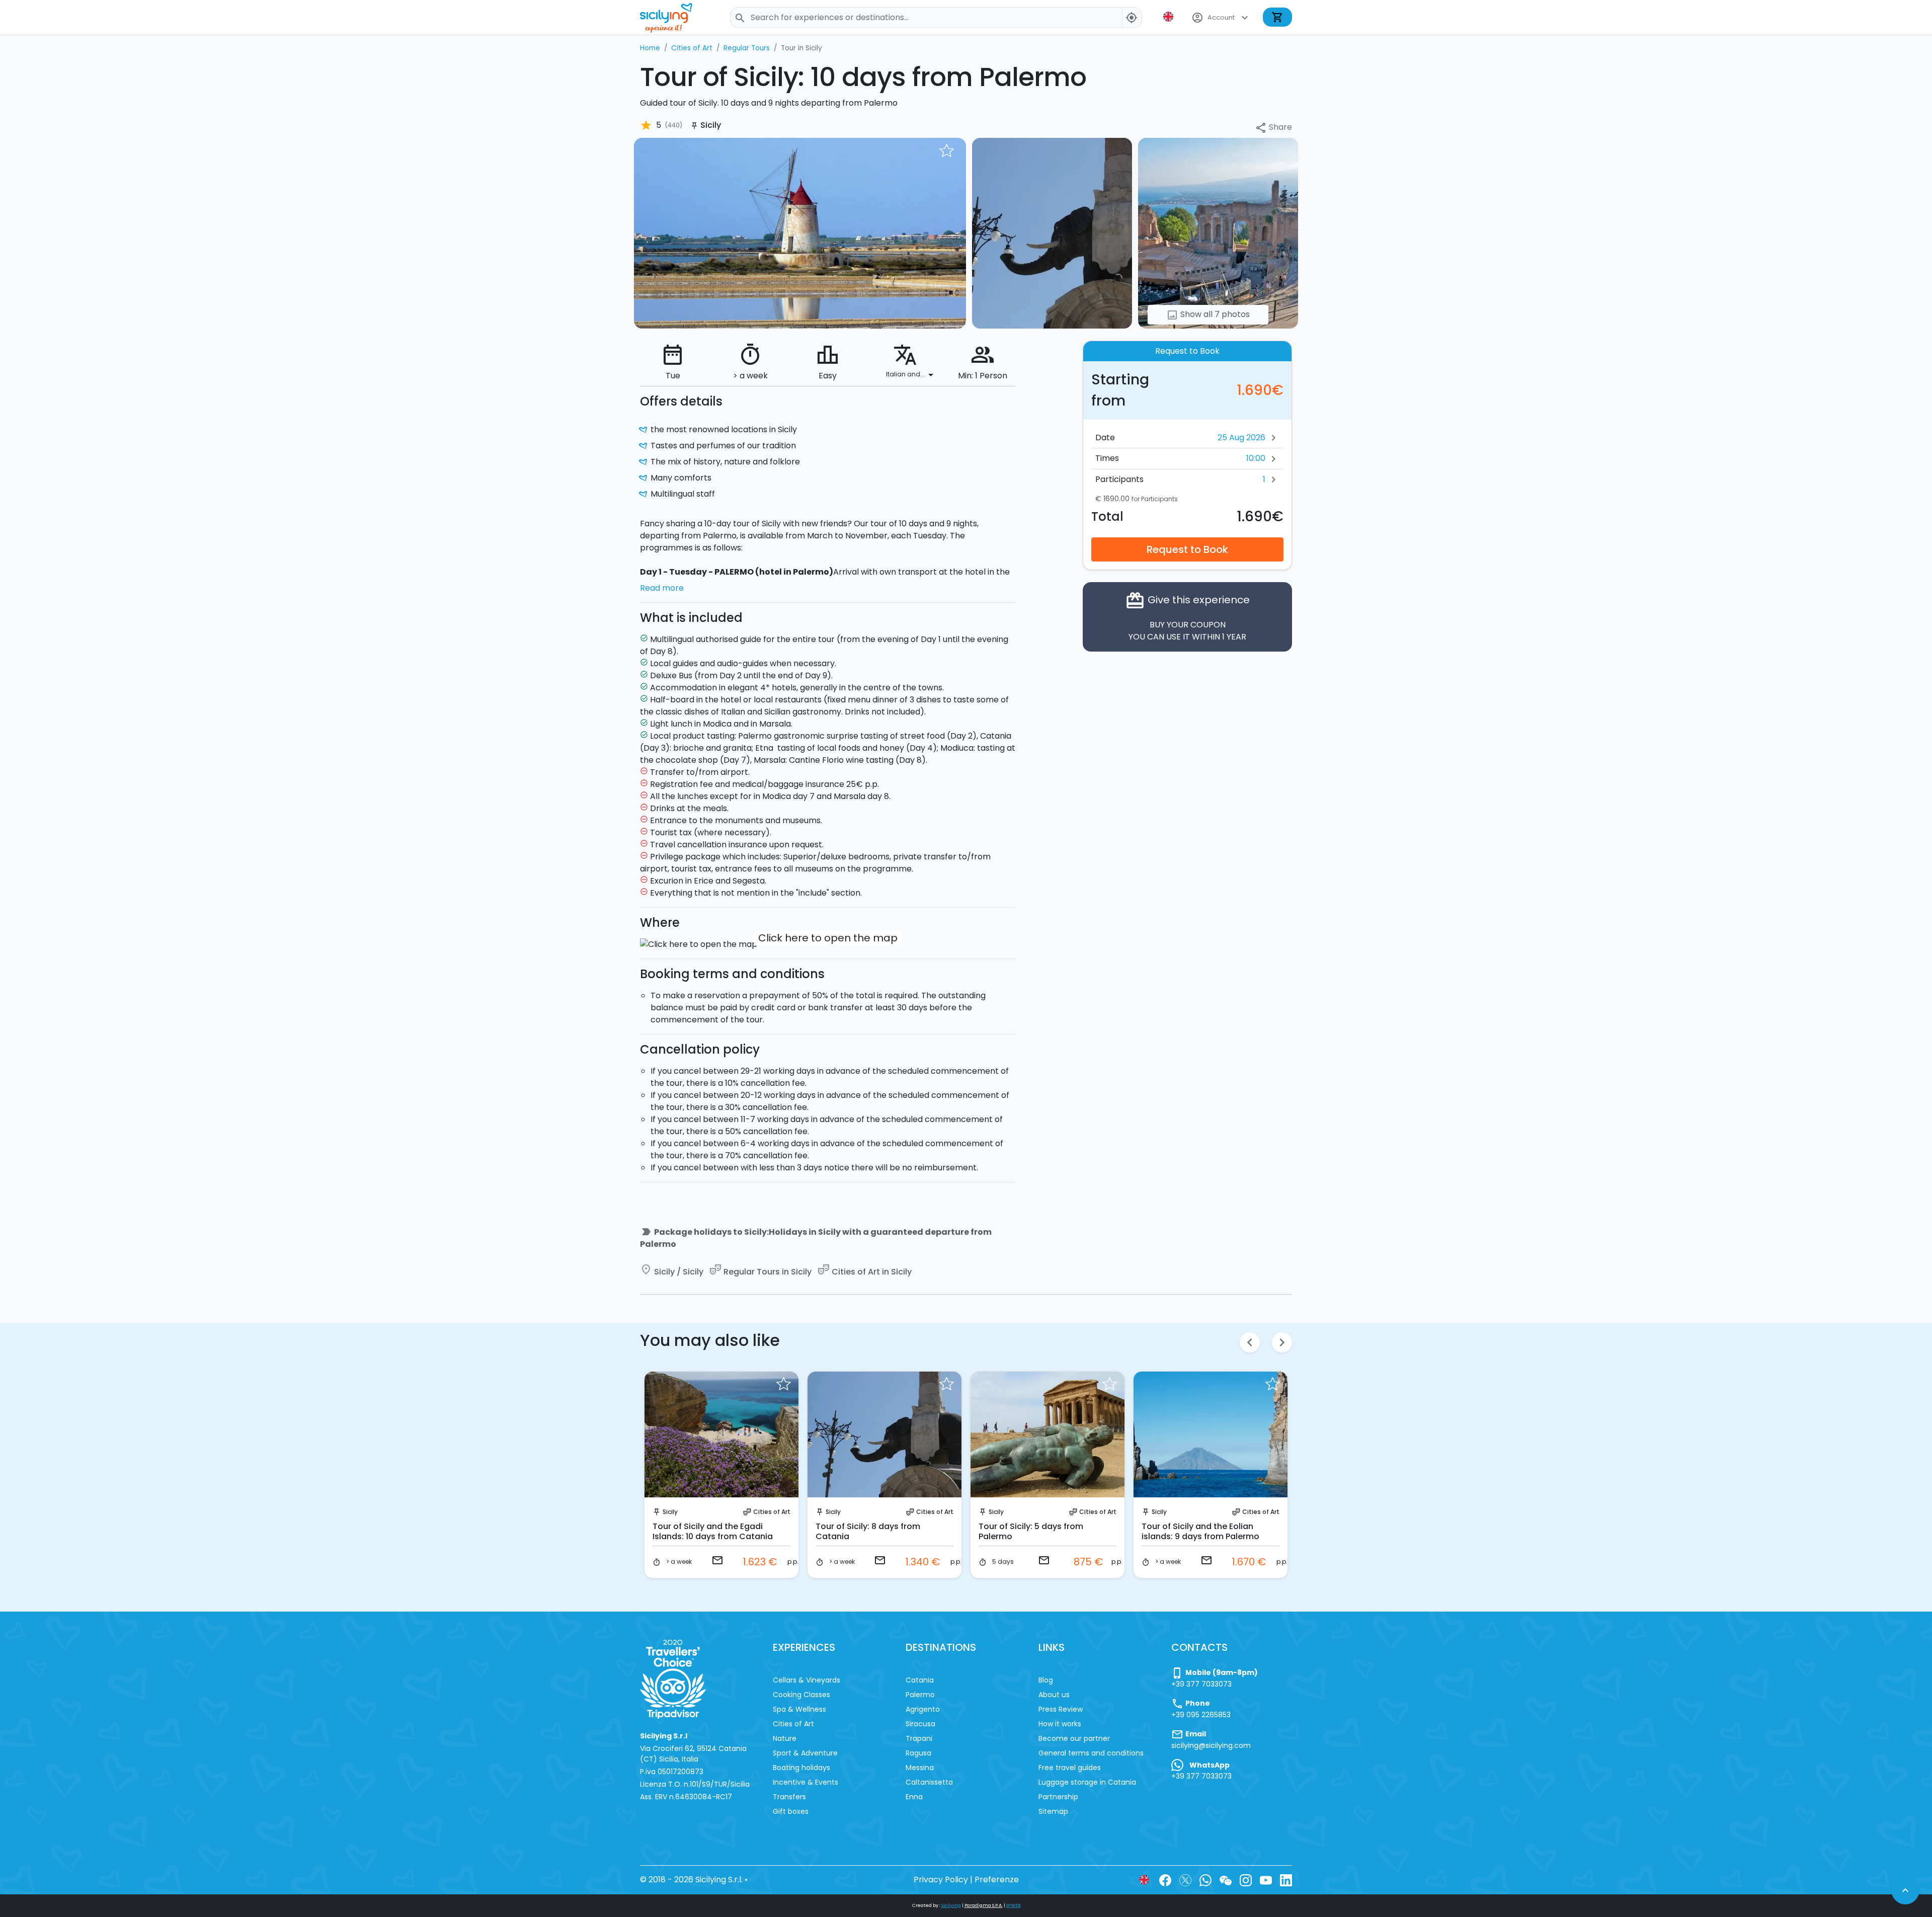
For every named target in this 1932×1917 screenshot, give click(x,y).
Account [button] (1221, 18)
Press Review (1061, 1709)
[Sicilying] (673, 17)
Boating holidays (801, 1768)
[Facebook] (1165, 1880)
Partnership (1058, 1797)
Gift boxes (791, 1811)
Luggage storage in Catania (1087, 1782)
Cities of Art (772, 1512)
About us (1054, 1695)
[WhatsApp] (1205, 1880)
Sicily (670, 1512)
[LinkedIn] (1286, 1880)
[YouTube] (1266, 1880)
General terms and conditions (1091, 1753)
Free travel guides (1070, 1768)
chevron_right (1282, 1342)
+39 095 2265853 (1201, 1715)
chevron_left (1250, 1342)
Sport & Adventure (805, 1753)
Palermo (920, 1695)
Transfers (789, 1797)
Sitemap (1053, 1811)
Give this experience (1187, 617)
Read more (662, 588)
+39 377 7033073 (1201, 1684)
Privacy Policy (941, 1880)
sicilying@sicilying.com (1211, 1745)
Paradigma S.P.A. (984, 1905)
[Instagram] (1246, 1880)
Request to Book (1187, 549)
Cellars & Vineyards (807, 1680)
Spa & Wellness (799, 1709)
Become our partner (1074, 1738)
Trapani (919, 1738)
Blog (1046, 1680)
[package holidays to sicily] (800, 233)
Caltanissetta (929, 1782)
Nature (785, 1738)
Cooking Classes (801, 1695)
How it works (1060, 1724)
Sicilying (951, 1905)
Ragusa (918, 1753)
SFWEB (1013, 1905)
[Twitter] (1185, 1880)
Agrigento (923, 1709)
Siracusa (920, 1724)
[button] (1169, 17)
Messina (920, 1768)
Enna (914, 1797)
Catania (920, 1680)
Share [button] (1273, 128)
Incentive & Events (806, 1782)
